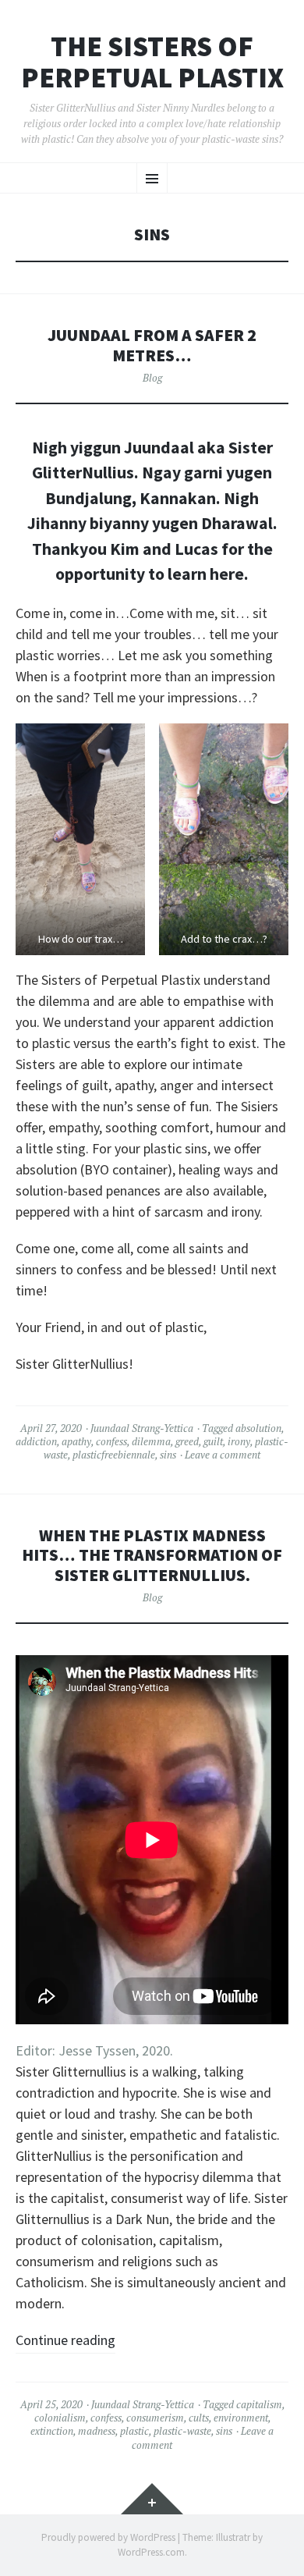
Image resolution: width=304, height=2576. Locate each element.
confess (111, 1441)
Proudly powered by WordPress (108, 2537)
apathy (76, 1441)
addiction (36, 1441)
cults (199, 2418)
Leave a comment (223, 1455)
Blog (152, 378)
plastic (134, 2431)
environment (241, 2418)
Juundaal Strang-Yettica (142, 1428)
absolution (258, 1428)
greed (187, 1441)
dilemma (151, 1441)
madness (97, 2431)
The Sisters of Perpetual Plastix (152, 62)
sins (168, 1455)
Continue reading (65, 2340)
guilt (213, 1441)
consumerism (155, 2418)
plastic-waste (182, 2431)
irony (239, 1441)
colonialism (60, 2418)
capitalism (259, 2404)
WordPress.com (151, 2552)
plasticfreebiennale (114, 1455)
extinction (52, 2431)
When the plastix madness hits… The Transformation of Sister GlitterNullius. (152, 1556)
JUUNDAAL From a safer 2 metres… (152, 345)
